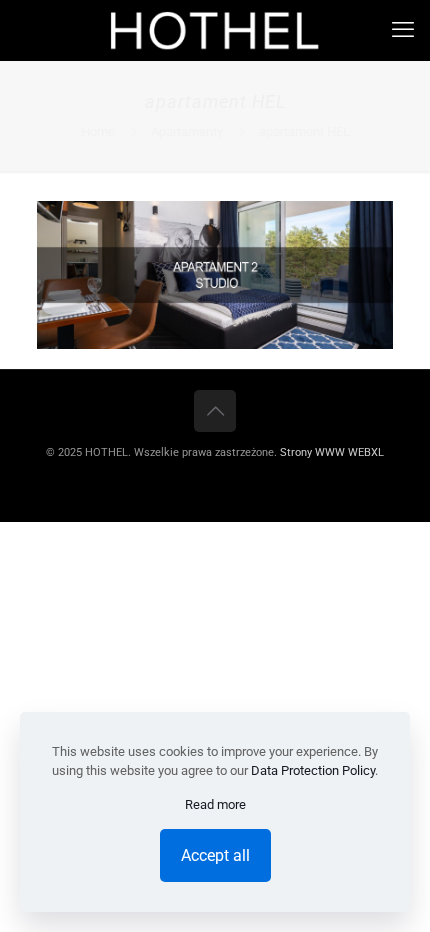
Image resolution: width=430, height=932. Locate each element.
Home (98, 131)
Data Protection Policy (313, 770)
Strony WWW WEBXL (332, 452)
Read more (215, 804)
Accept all (215, 855)
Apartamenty (187, 131)
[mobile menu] (403, 30)
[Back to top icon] (215, 411)
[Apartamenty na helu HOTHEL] (215, 30)
